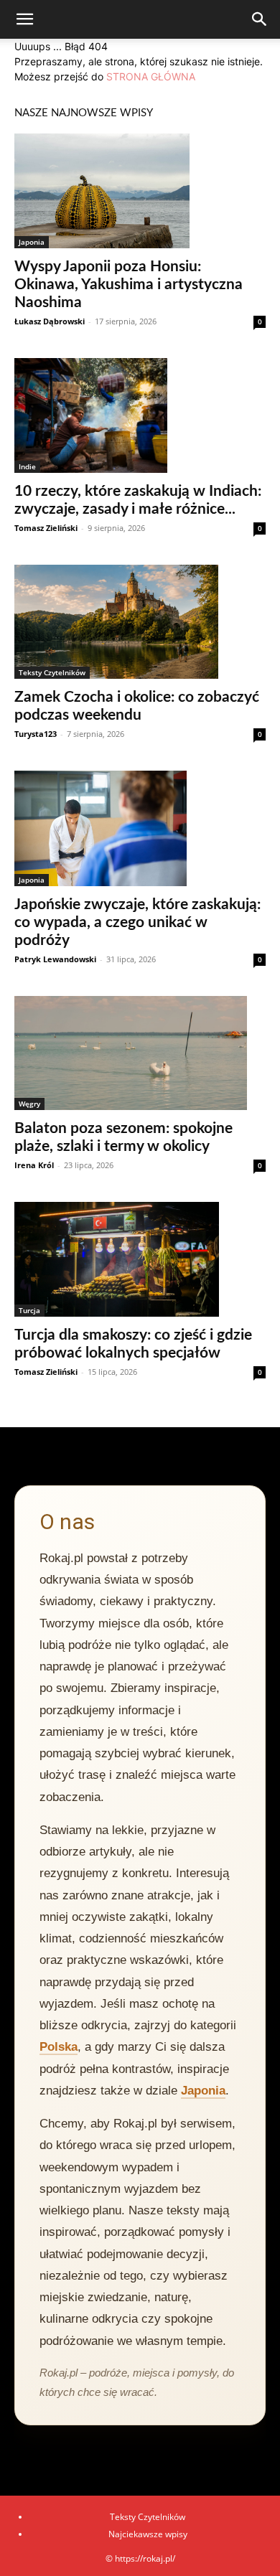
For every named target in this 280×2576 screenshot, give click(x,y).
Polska (59, 2047)
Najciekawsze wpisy (148, 2534)
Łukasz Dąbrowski (50, 321)
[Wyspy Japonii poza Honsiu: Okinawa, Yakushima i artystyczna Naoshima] (140, 191)
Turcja (29, 1310)
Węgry (29, 1104)
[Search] (260, 19)
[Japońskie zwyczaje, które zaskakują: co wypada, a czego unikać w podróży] (140, 828)
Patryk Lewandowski (55, 959)
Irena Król (34, 1165)
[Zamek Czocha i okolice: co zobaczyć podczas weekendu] (140, 622)
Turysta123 (36, 734)
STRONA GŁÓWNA (151, 76)
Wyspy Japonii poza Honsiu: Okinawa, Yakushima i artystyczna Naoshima (129, 285)
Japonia (32, 242)
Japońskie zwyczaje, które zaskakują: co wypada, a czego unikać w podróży (137, 922)
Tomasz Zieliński (46, 528)
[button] (24, 19)
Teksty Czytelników (52, 672)
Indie (27, 466)
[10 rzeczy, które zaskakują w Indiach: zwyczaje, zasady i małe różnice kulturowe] (140, 415)
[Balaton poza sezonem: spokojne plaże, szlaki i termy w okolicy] (140, 1053)
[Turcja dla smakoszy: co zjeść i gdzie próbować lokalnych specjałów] (140, 1259)
